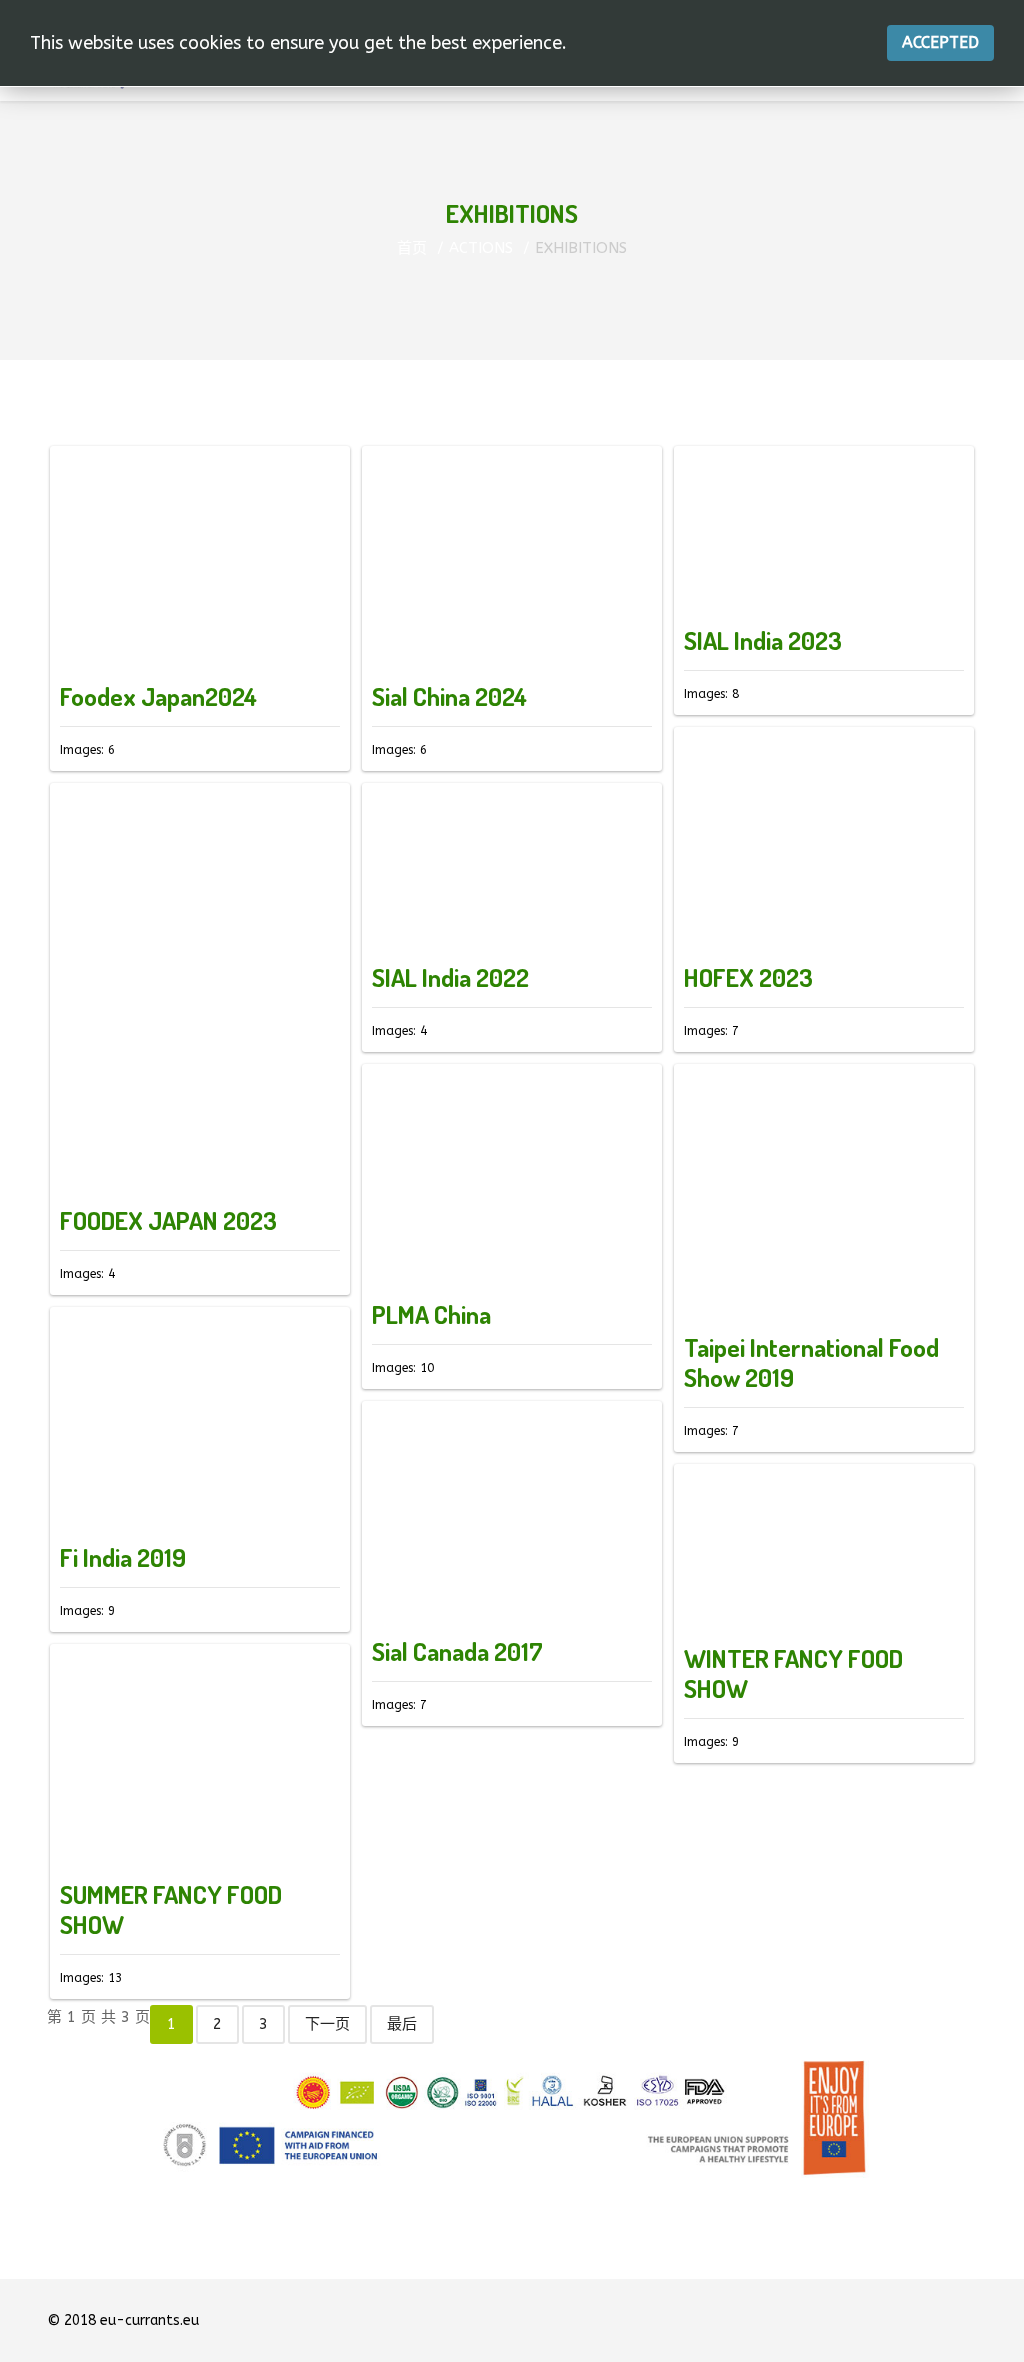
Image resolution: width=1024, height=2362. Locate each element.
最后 (402, 2024)
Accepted (940, 42)
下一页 (327, 2024)
